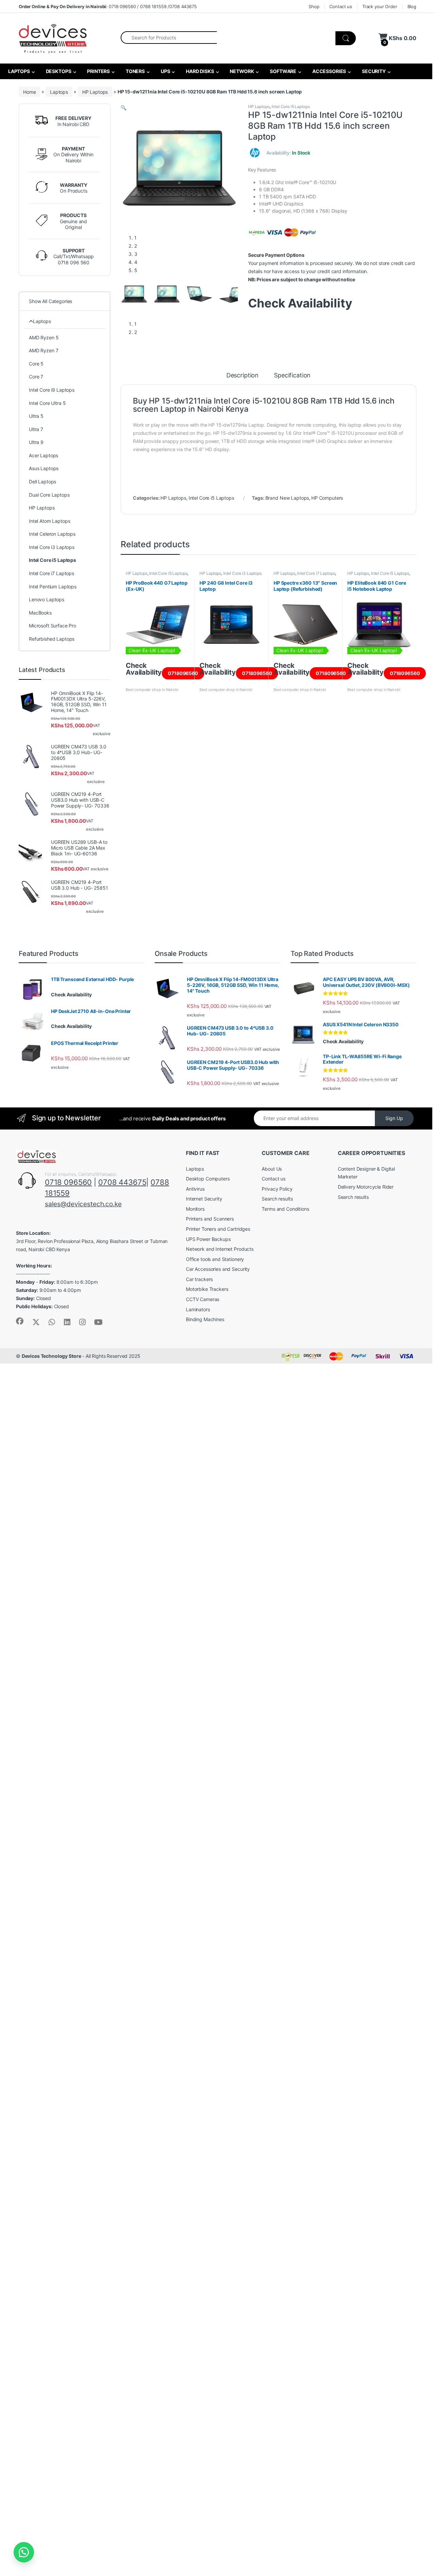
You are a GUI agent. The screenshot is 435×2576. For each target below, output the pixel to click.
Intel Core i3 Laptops (242, 573)
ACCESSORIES (329, 71)
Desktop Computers (208, 1179)
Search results (277, 1199)
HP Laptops (95, 92)
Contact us (341, 6)
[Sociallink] (20, 1321)
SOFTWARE (283, 71)
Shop (314, 6)
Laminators (198, 1309)
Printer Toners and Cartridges (218, 1229)
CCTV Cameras (203, 1299)
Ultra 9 (36, 442)
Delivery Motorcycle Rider (366, 1187)
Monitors (195, 1209)
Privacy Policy (277, 1189)
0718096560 (183, 673)
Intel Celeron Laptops (52, 534)
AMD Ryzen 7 (43, 350)
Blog (412, 6)
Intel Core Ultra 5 (47, 403)
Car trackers (199, 1279)
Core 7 (36, 377)
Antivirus (195, 1189)
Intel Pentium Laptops (53, 587)
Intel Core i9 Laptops (52, 390)
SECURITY (373, 71)
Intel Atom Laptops (49, 521)
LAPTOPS (19, 71)
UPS (165, 71)
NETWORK (242, 71)
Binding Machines (205, 1319)
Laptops (59, 92)
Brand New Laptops (287, 498)
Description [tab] (242, 376)
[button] (124, 108)
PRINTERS (98, 71)
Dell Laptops (42, 482)
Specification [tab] (292, 376)
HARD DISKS (199, 71)
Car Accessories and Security (218, 1269)
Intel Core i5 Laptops (291, 106)
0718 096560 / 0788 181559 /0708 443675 (108, 6)
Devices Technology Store (51, 1356)
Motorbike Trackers (207, 1289)
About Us (272, 1169)
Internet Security (204, 1199)
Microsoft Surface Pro (53, 626)
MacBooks (40, 613)
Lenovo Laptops (47, 599)
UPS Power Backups (208, 1239)
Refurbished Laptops (52, 639)
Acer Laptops (43, 455)
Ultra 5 (36, 416)
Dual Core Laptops (49, 495)
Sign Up (394, 1118)
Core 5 (36, 364)
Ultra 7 (36, 429)
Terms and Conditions (285, 1209)
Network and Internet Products (220, 1249)
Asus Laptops (44, 468)
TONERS (135, 71)
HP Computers (327, 498)
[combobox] (169, 37)
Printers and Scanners (210, 1219)
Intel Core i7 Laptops (316, 573)
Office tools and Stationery (215, 1259)
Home (29, 92)
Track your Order (380, 6)
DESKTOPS (58, 71)
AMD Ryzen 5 (44, 337)
